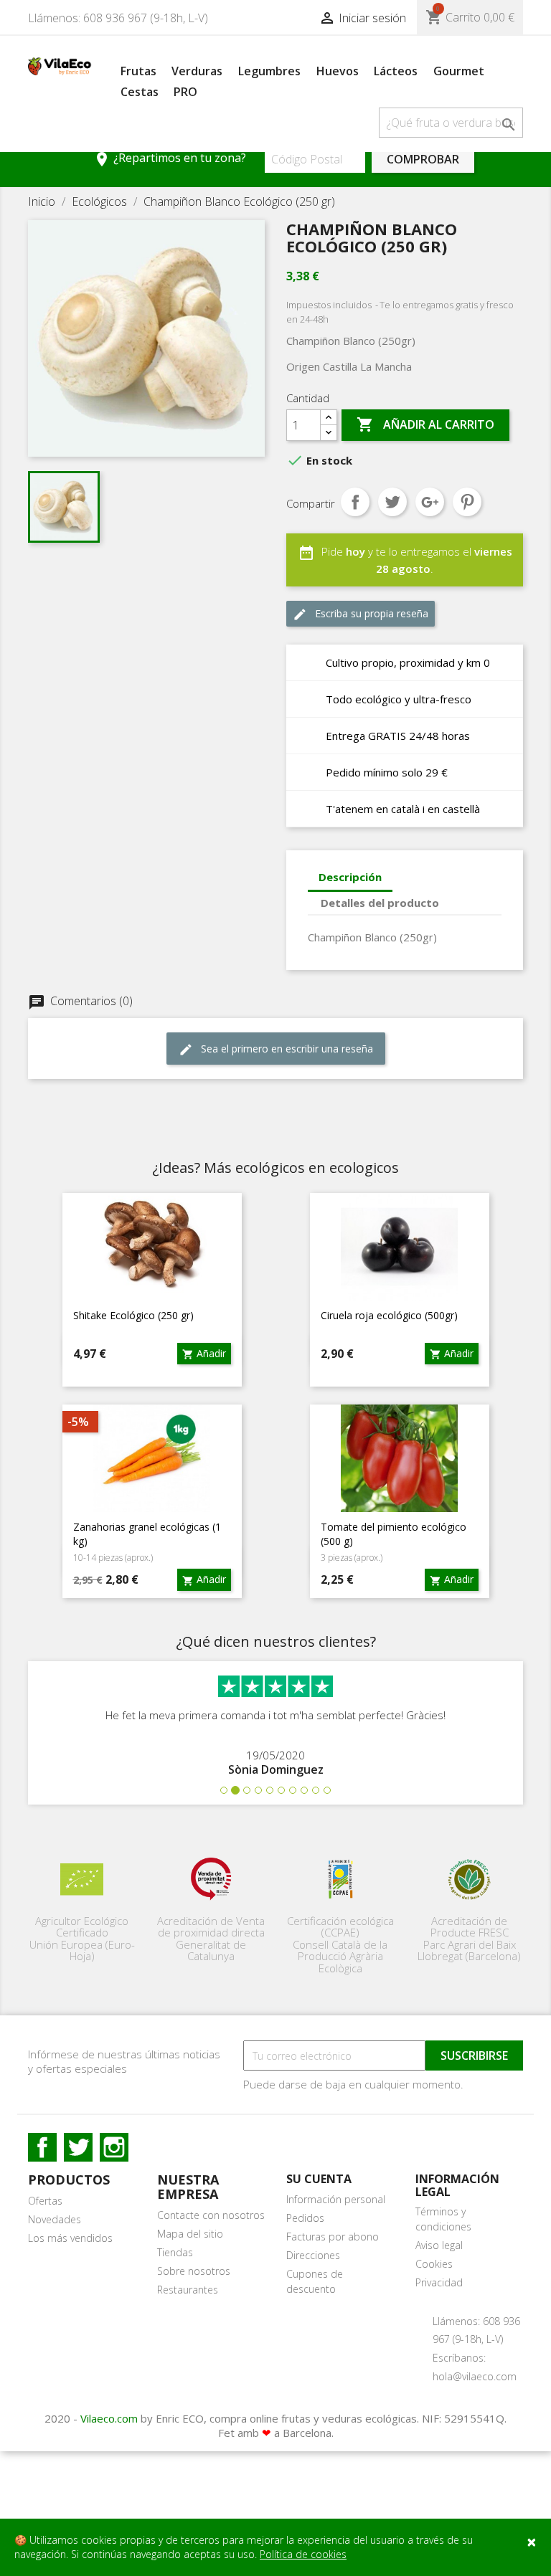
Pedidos (305, 2218)
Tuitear (392, 502)
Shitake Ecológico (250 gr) (133, 1315)
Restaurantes (188, 2290)
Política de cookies (303, 2554)
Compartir (355, 502)
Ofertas (45, 2201)
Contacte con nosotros (211, 2215)
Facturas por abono (333, 2237)
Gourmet (459, 71)
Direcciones (313, 2255)
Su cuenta (319, 2179)
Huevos (338, 71)
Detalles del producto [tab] (380, 903)
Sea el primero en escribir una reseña (276, 1049)
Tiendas (175, 2252)
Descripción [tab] (350, 877)
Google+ (430, 502)
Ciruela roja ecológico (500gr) (389, 1315)
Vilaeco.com (109, 2418)
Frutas (138, 71)
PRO (185, 92)
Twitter (78, 2147)
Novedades (55, 2219)
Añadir (204, 1353)
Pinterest (467, 502)
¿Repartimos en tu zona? (170, 159)
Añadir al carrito (425, 424)
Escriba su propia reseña (361, 614)
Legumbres (269, 71)
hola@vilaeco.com (475, 2376)
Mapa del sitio (190, 2234)
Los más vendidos (70, 2238)
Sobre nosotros (194, 2271)
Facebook (42, 2147)
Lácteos (396, 71)
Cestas (140, 92)
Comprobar (423, 159)
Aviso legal (439, 2245)
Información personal (336, 2199)
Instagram (114, 2147)
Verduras (197, 71)
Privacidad (439, 2282)
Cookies (434, 2264)
